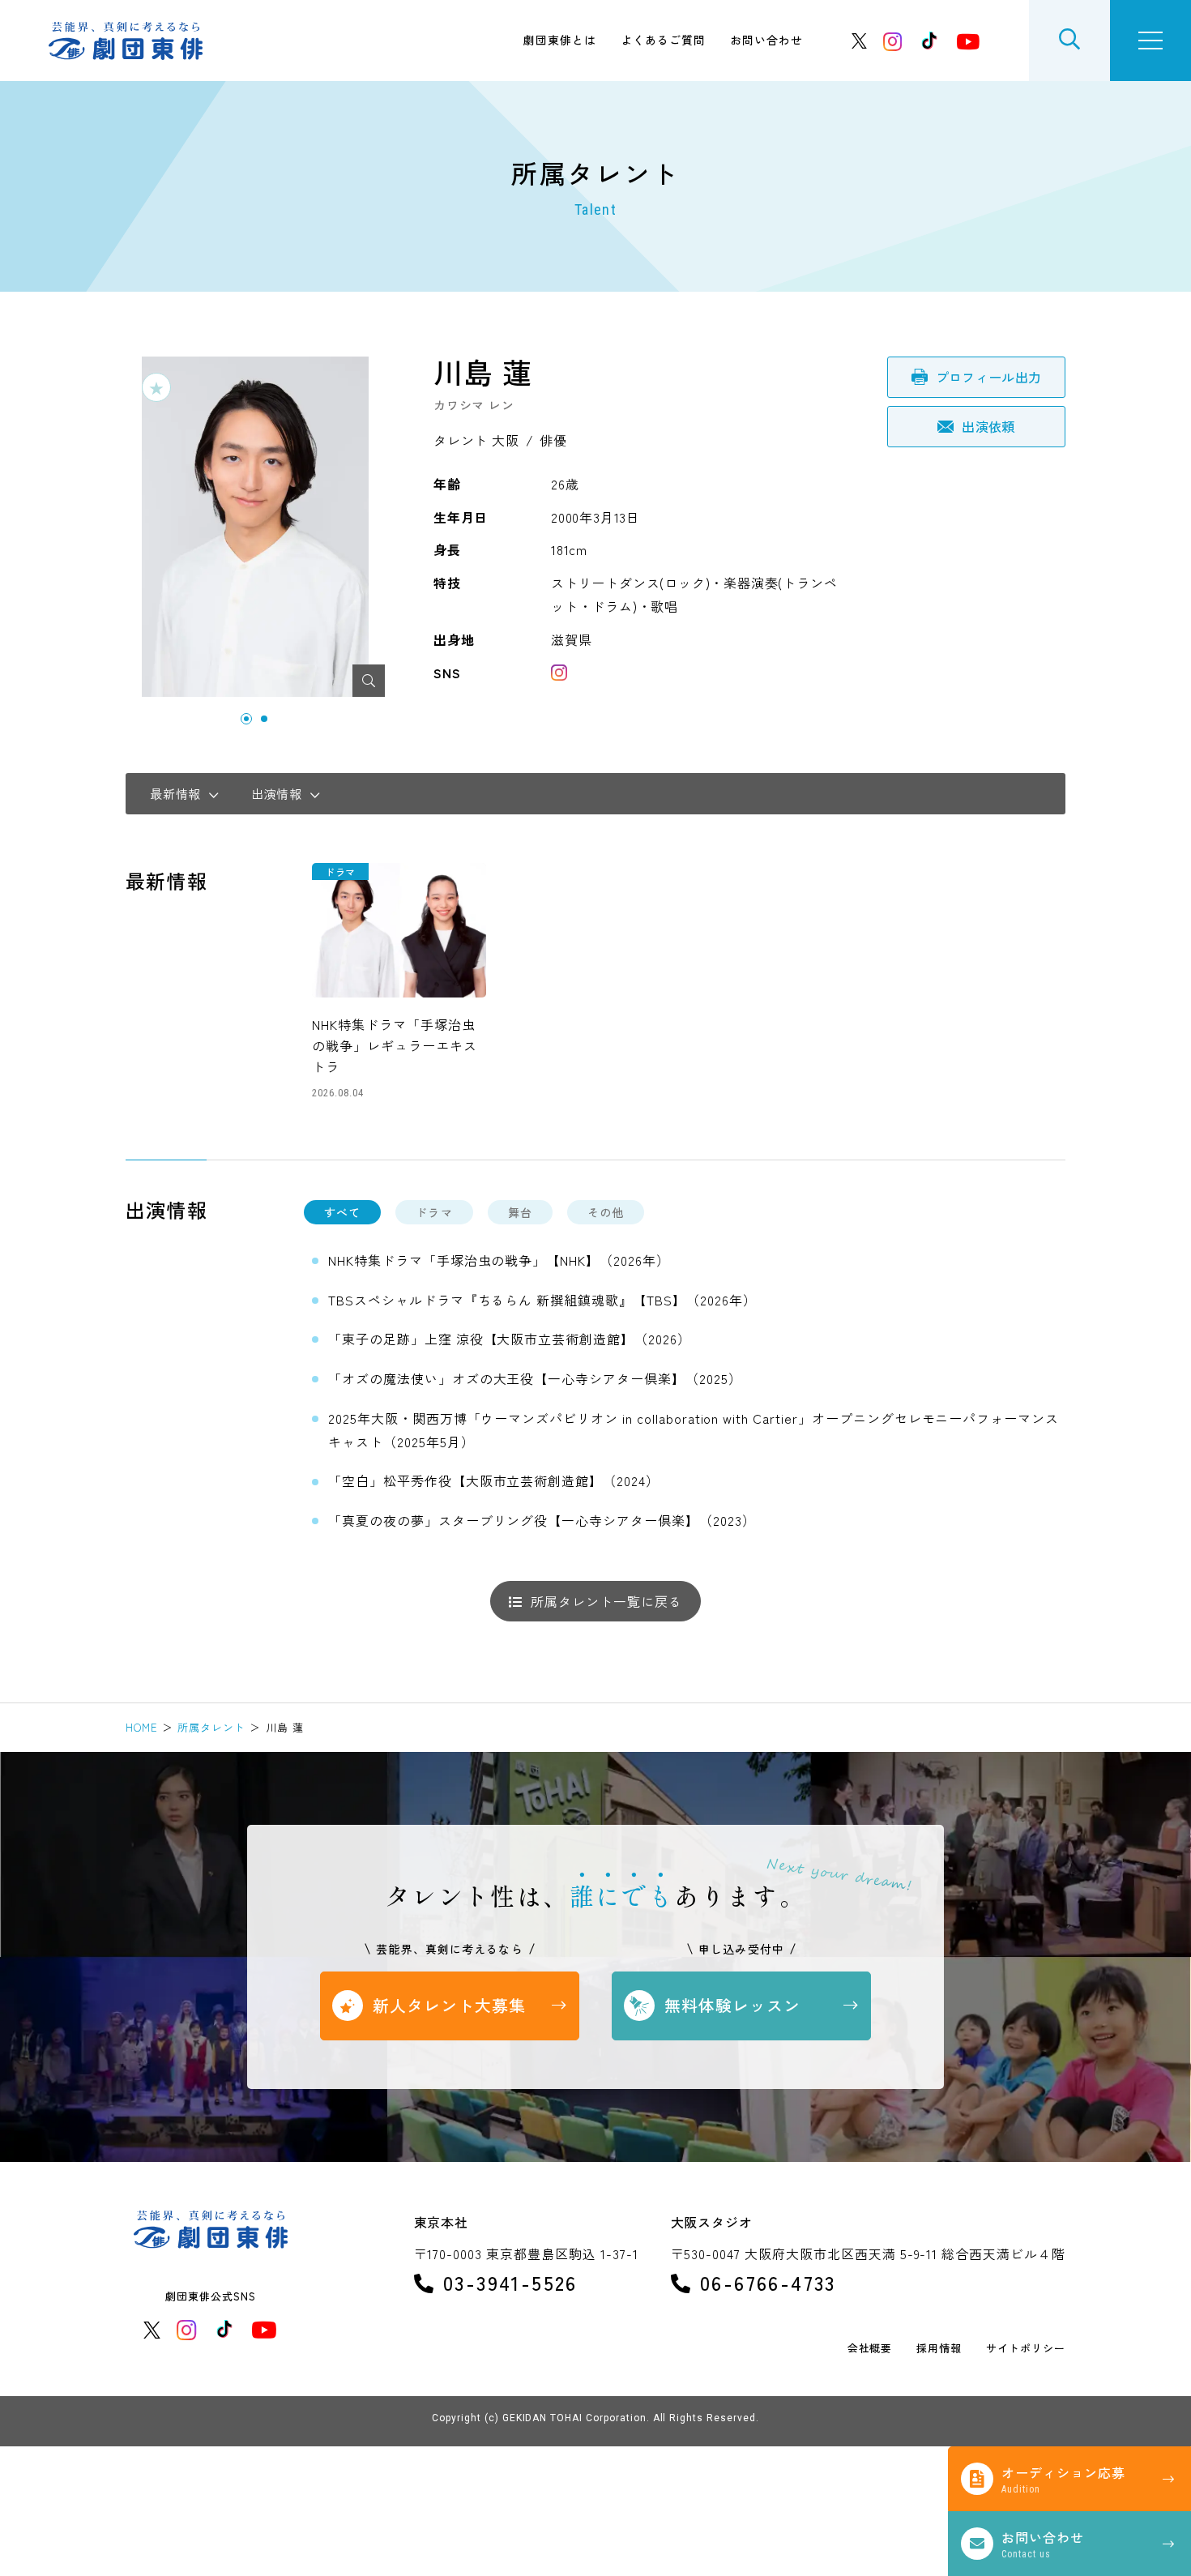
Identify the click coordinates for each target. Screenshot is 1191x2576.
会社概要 (870, 2349)
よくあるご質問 (663, 40)
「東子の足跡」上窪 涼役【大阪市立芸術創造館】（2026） (510, 1339)
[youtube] (968, 41)
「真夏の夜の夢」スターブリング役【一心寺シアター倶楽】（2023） (542, 1520)
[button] (246, 719)
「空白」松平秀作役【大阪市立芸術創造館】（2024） (494, 1480)
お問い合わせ (766, 40)
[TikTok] (929, 41)
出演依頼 (988, 426)
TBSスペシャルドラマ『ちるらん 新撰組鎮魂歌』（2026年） (542, 1300)
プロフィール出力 (989, 377)
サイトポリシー (1026, 2349)
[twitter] (860, 41)
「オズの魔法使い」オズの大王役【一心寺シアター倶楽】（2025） (535, 1378)
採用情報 (939, 2349)
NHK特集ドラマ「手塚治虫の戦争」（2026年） (499, 1260)
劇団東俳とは (560, 40)
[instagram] (893, 41)
